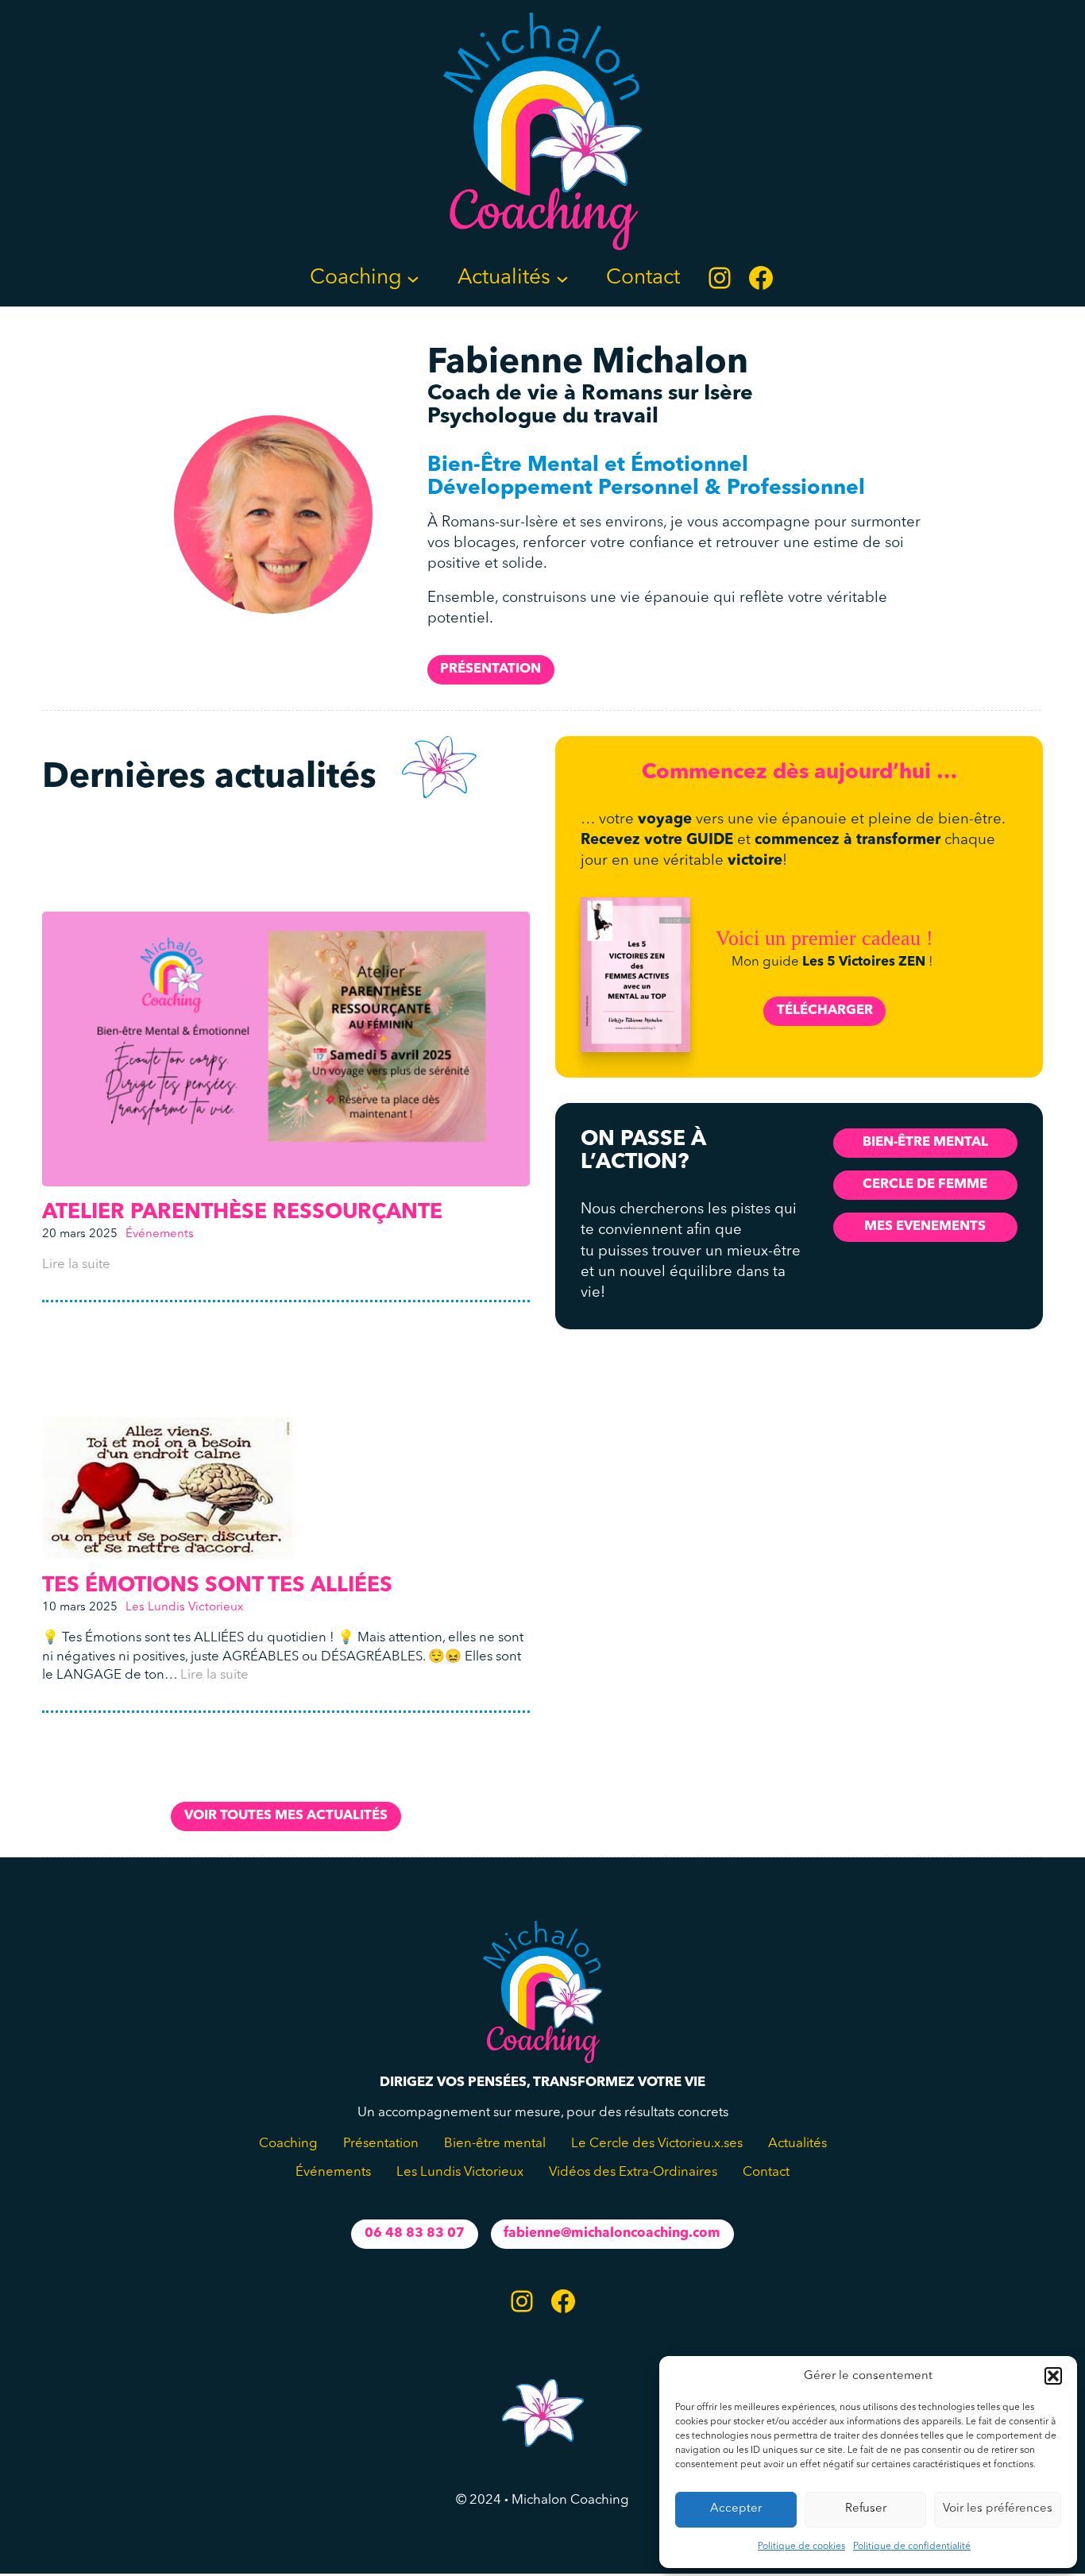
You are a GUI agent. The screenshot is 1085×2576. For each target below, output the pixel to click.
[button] (1053, 2376)
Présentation (490, 669)
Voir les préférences (998, 2509)
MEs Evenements (925, 1226)
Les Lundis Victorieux (184, 1608)
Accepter (736, 2509)
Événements (160, 1234)
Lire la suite (76, 1265)
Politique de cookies (801, 2547)
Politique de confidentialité (912, 2547)
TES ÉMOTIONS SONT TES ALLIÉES (217, 1586)
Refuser (866, 2509)
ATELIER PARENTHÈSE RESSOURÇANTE (242, 1213)
